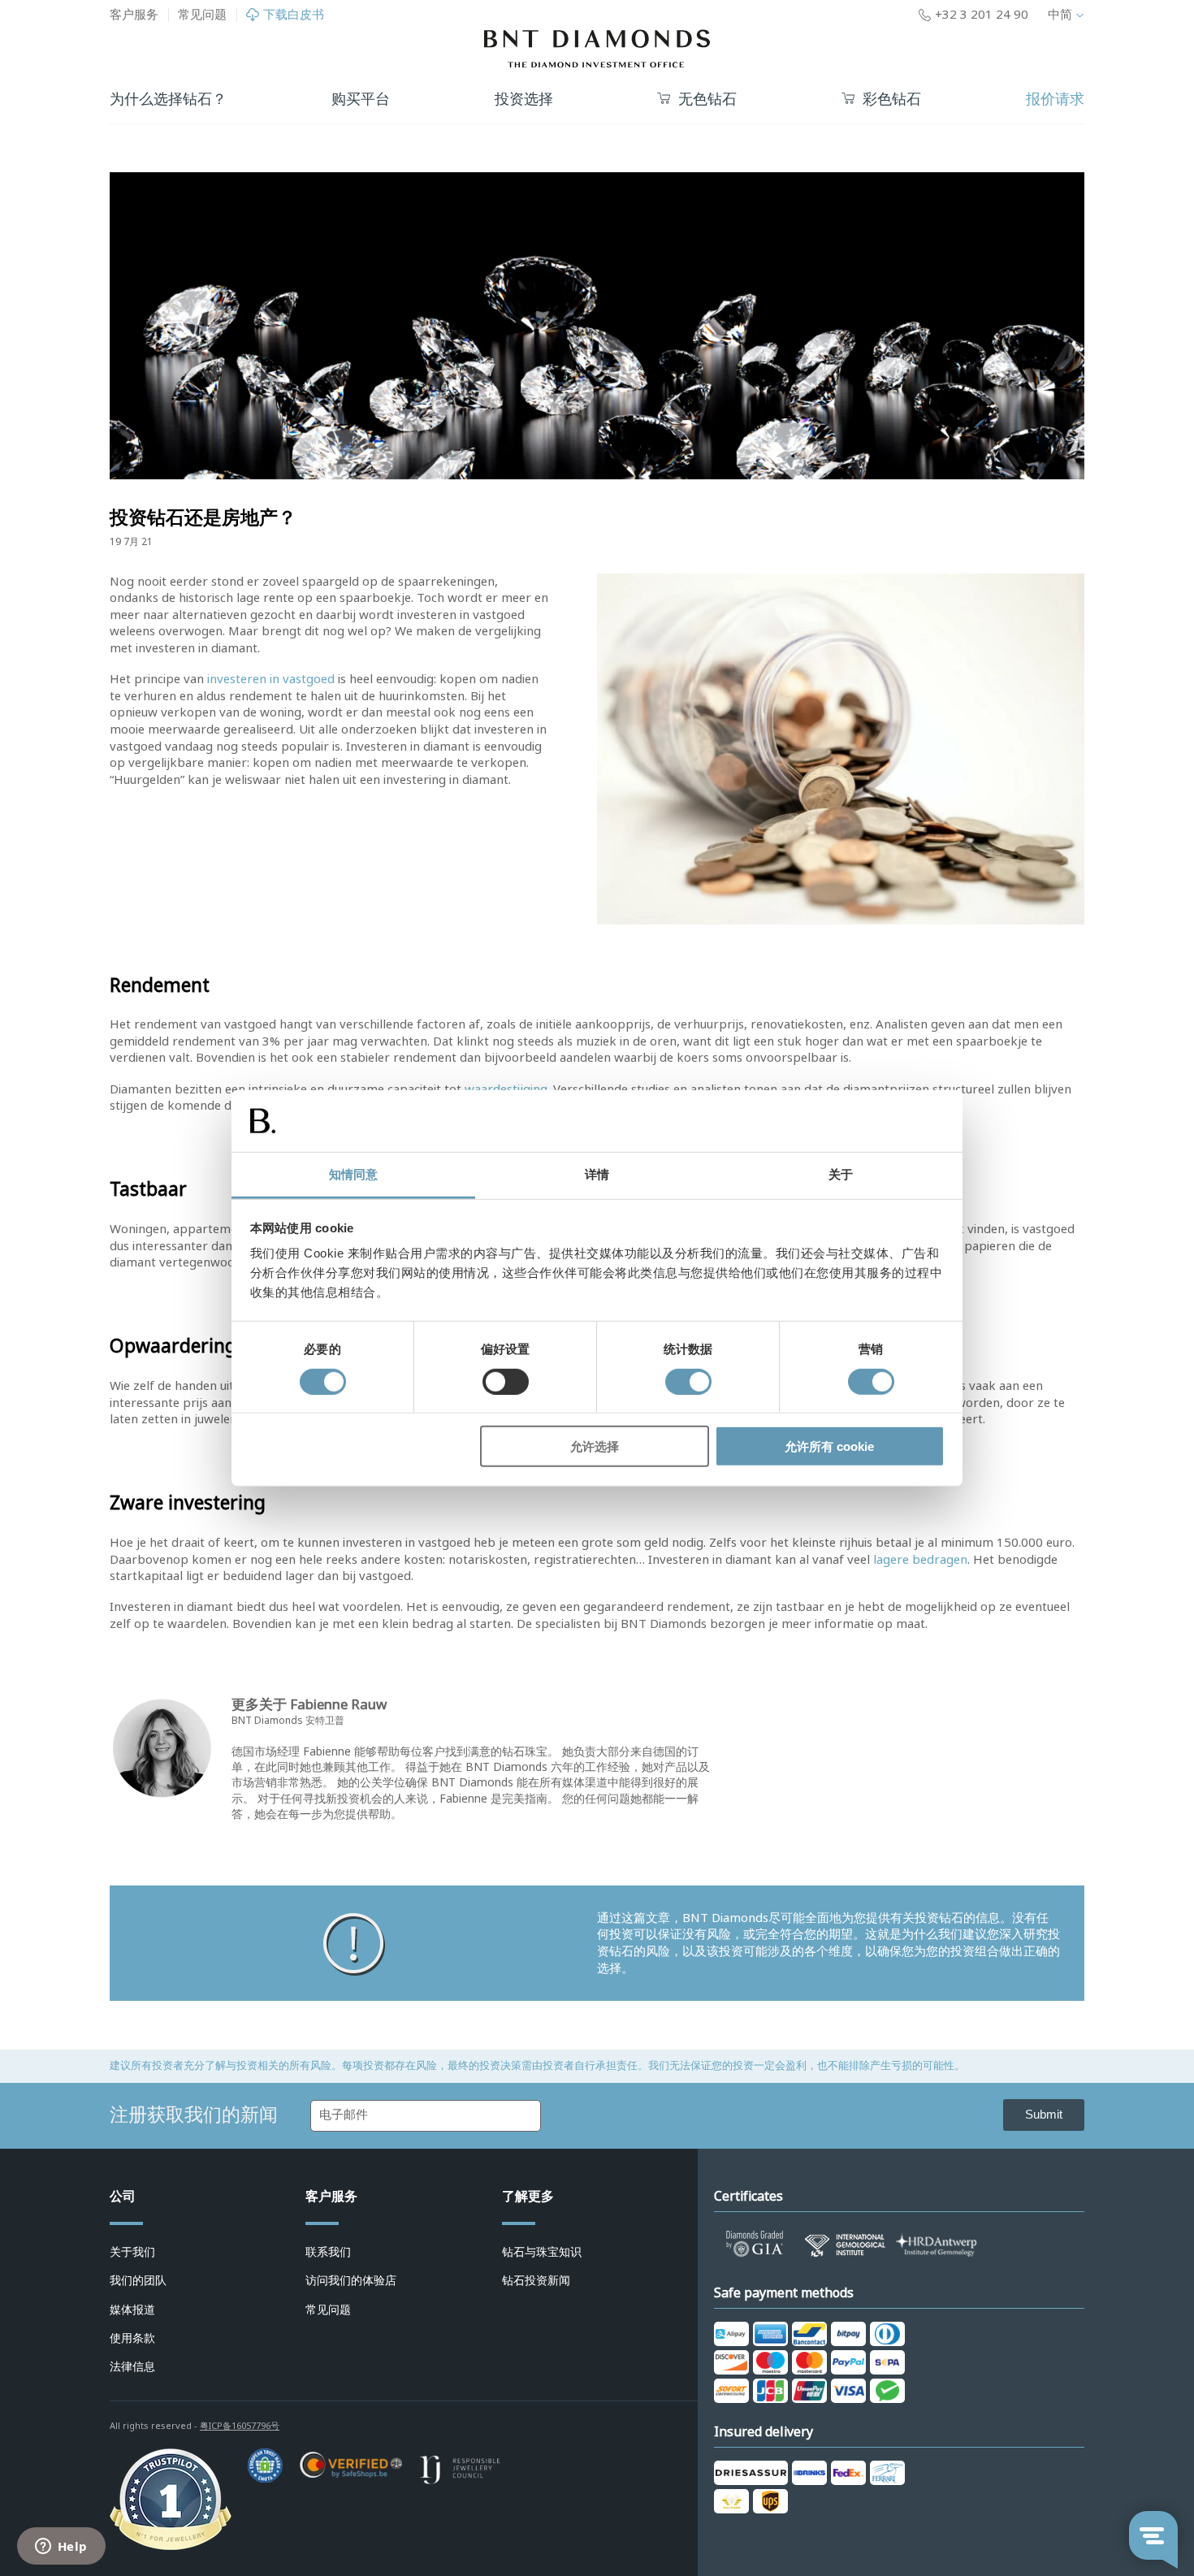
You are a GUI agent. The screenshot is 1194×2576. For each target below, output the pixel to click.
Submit (1044, 2114)
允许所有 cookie (829, 1446)
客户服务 (134, 15)
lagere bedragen (920, 1560)
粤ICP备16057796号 (240, 2426)
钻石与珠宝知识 (542, 2252)
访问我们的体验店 (351, 2280)
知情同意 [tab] (353, 1174)
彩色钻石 (892, 100)
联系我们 (328, 2252)
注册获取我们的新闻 (194, 2115)
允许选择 (595, 1446)
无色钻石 (707, 100)
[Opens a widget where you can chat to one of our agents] (61, 2548)
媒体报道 (132, 2310)
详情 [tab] (597, 1174)
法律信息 (132, 2366)
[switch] (506, 1381)
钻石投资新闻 (536, 2280)
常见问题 (202, 15)
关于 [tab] (841, 1174)
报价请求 (1055, 99)
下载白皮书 (294, 15)
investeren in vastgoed (271, 679)
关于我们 (132, 2252)
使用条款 (132, 2338)
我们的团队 (138, 2280)
